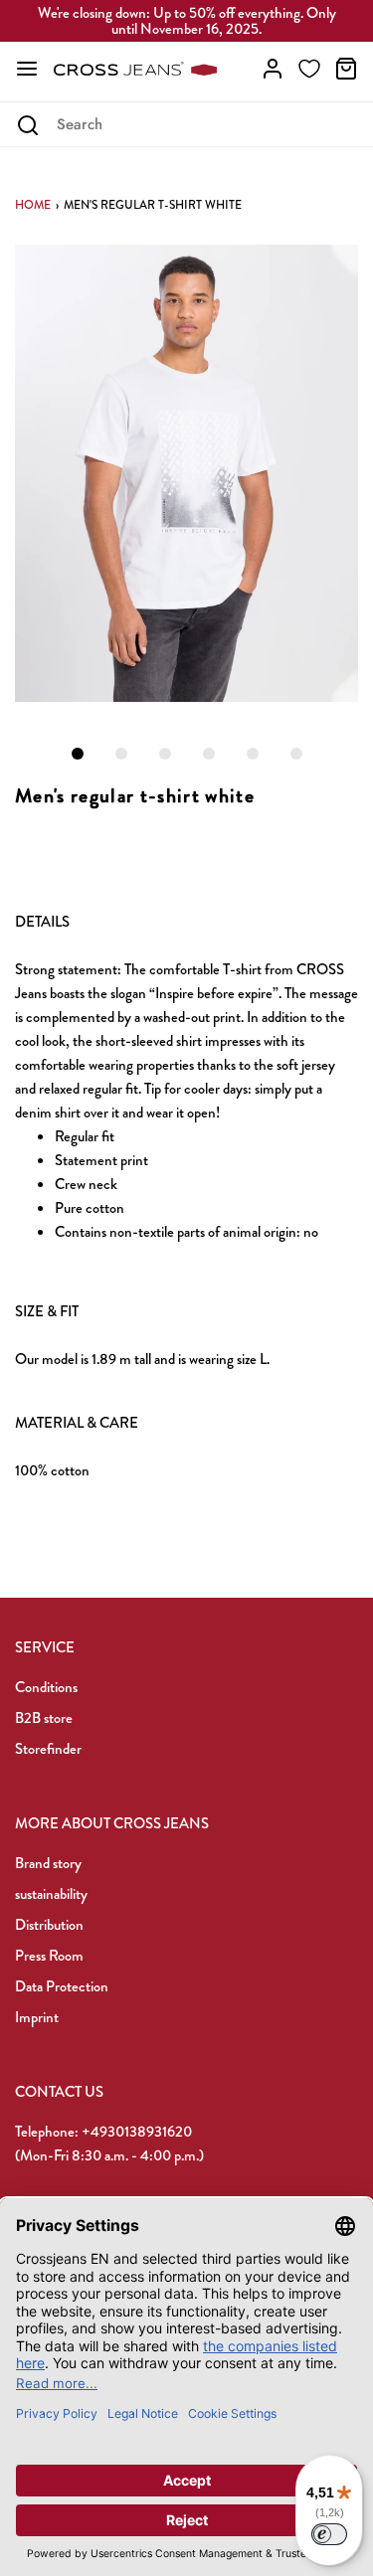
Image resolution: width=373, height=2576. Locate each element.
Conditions (46, 1687)
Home (33, 205)
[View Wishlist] (309, 69)
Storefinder (48, 1749)
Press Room (49, 1956)
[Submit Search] (27, 125)
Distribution (49, 1925)
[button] (186, 473)
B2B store (44, 1718)
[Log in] (273, 69)
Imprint (37, 2017)
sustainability (51, 1894)
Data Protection (62, 1986)
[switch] (329, 2534)
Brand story (48, 1863)
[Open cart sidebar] (346, 69)
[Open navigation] (27, 69)
